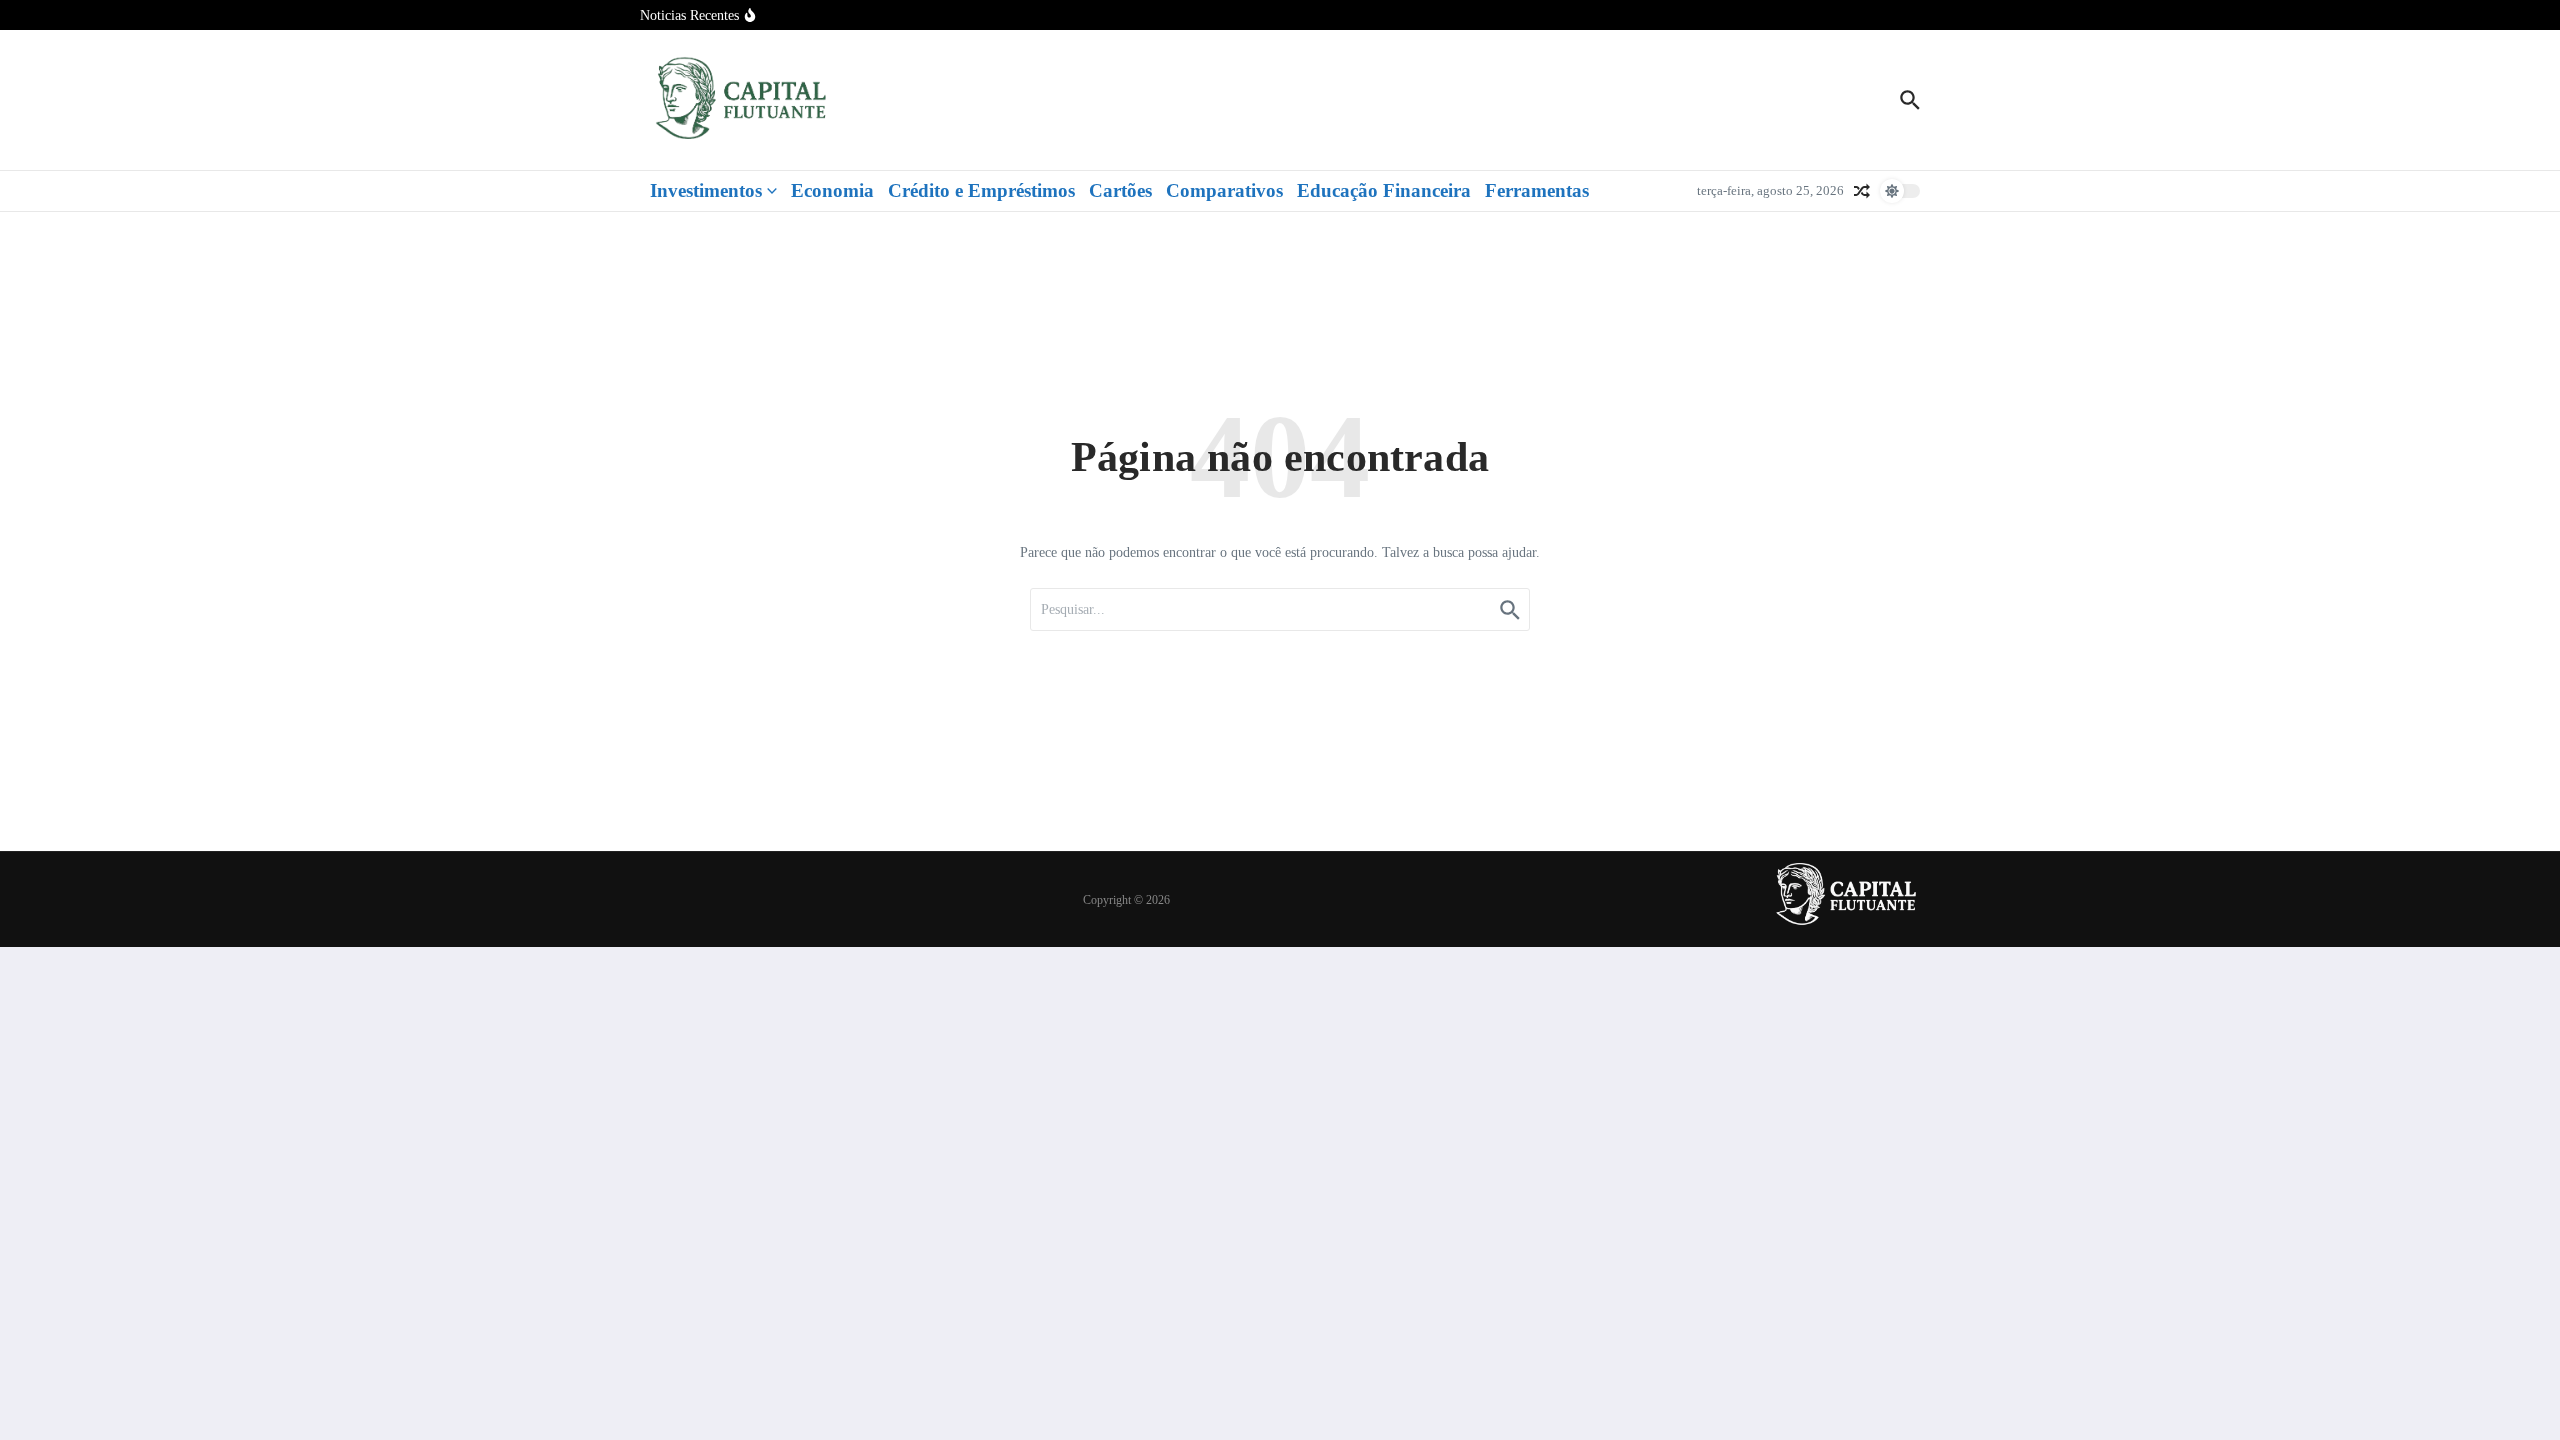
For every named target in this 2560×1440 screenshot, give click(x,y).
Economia (832, 190)
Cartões (1120, 190)
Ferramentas (1537, 190)
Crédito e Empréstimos (981, 190)
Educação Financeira (1384, 190)
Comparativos (1224, 190)
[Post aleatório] (1862, 191)
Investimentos (706, 190)
